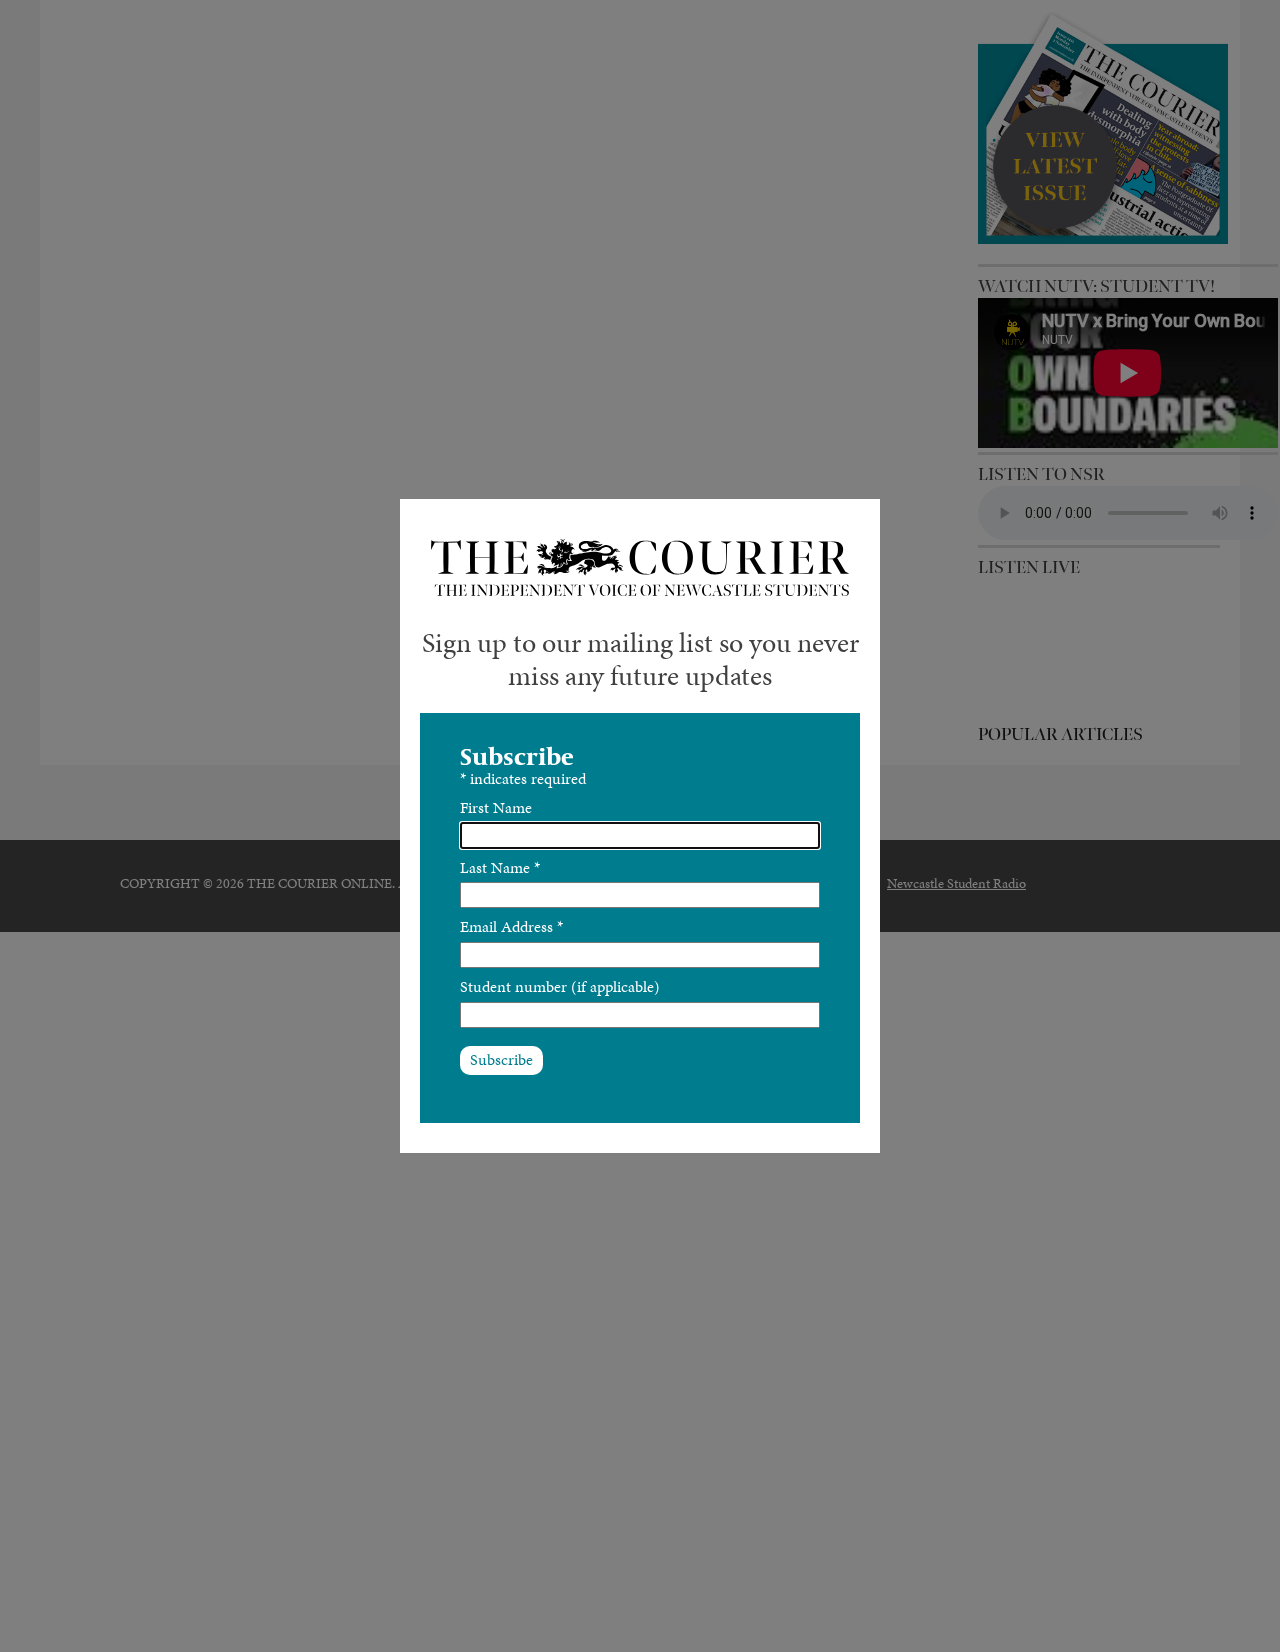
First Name (496, 807)
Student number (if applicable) (560, 986)
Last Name (500, 867)
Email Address (511, 926)
